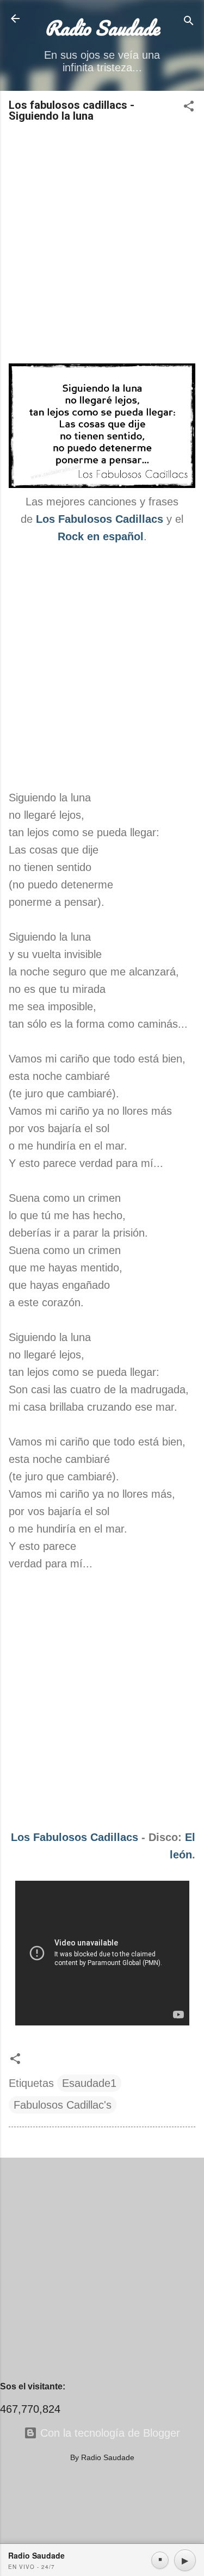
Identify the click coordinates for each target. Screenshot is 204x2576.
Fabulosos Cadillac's (63, 2105)
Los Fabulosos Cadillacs (75, 1837)
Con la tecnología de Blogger (109, 2433)
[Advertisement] (102, 244)
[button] (189, 107)
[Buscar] (189, 22)
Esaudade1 (89, 2083)
